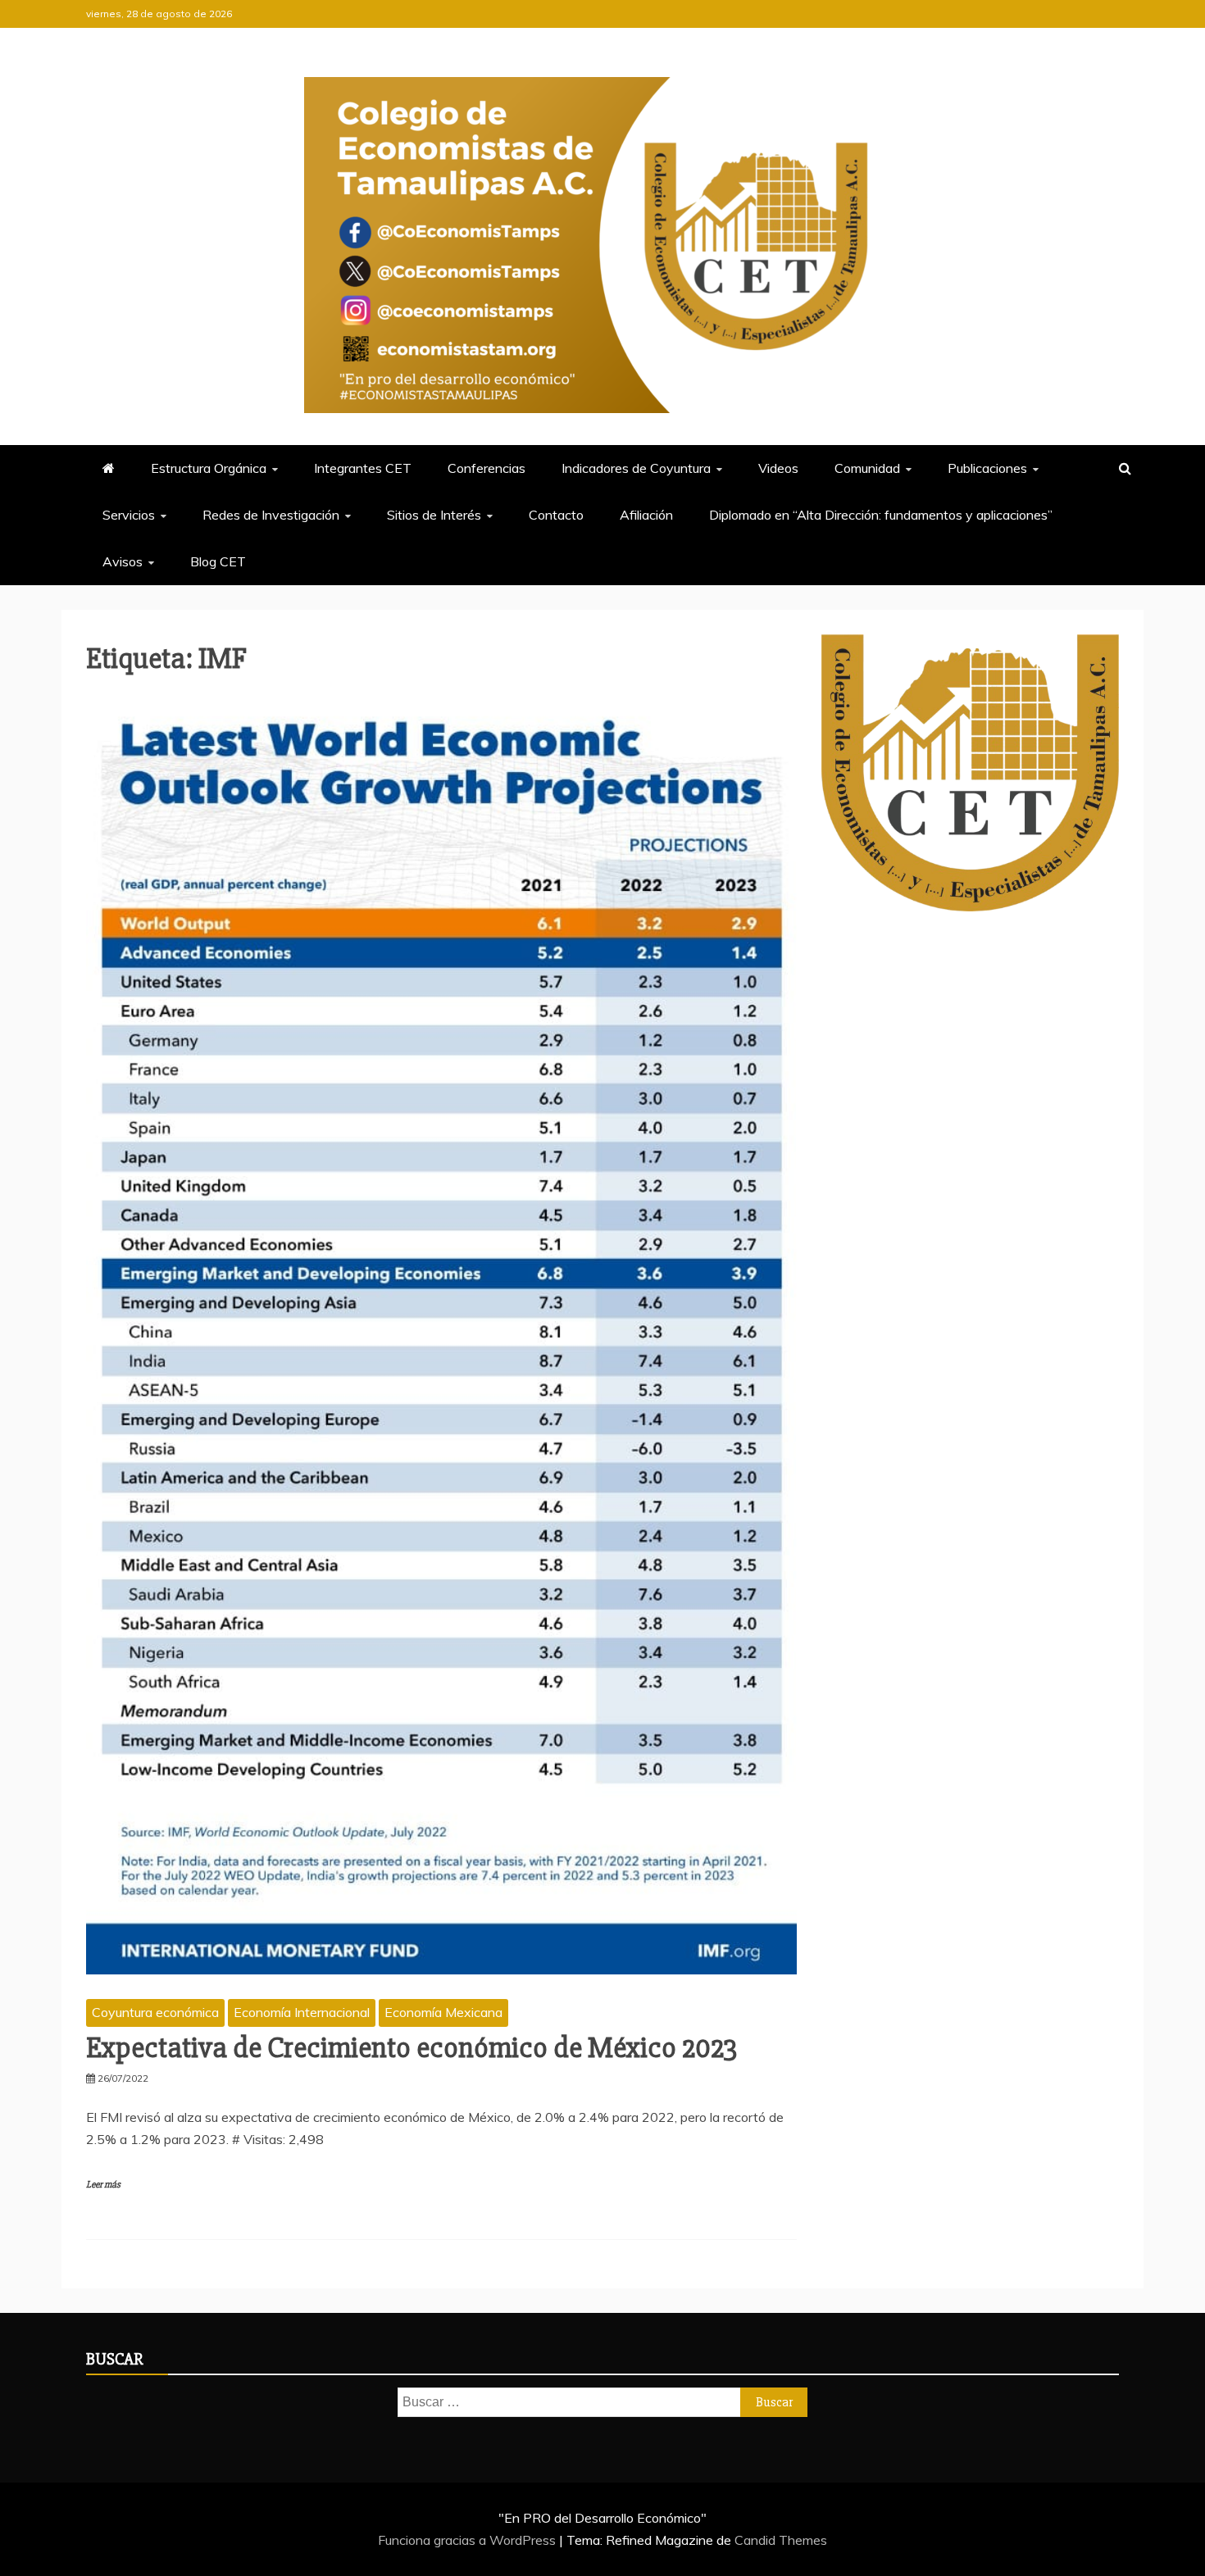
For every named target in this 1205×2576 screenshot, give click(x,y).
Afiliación (646, 515)
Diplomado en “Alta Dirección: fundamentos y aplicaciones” (881, 515)
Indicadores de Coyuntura (636, 468)
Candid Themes (781, 2540)
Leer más (103, 2185)
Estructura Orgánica (209, 468)
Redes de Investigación (271, 515)
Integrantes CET (363, 468)
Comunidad (867, 468)
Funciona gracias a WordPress (468, 2540)
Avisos (123, 561)
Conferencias (487, 468)
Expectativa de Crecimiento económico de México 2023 (412, 2048)
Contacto (556, 515)
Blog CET (218, 561)
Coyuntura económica (155, 2012)
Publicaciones (987, 468)
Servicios (129, 515)
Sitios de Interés (434, 515)
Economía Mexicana (443, 2012)
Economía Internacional (302, 2012)
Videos (778, 468)
